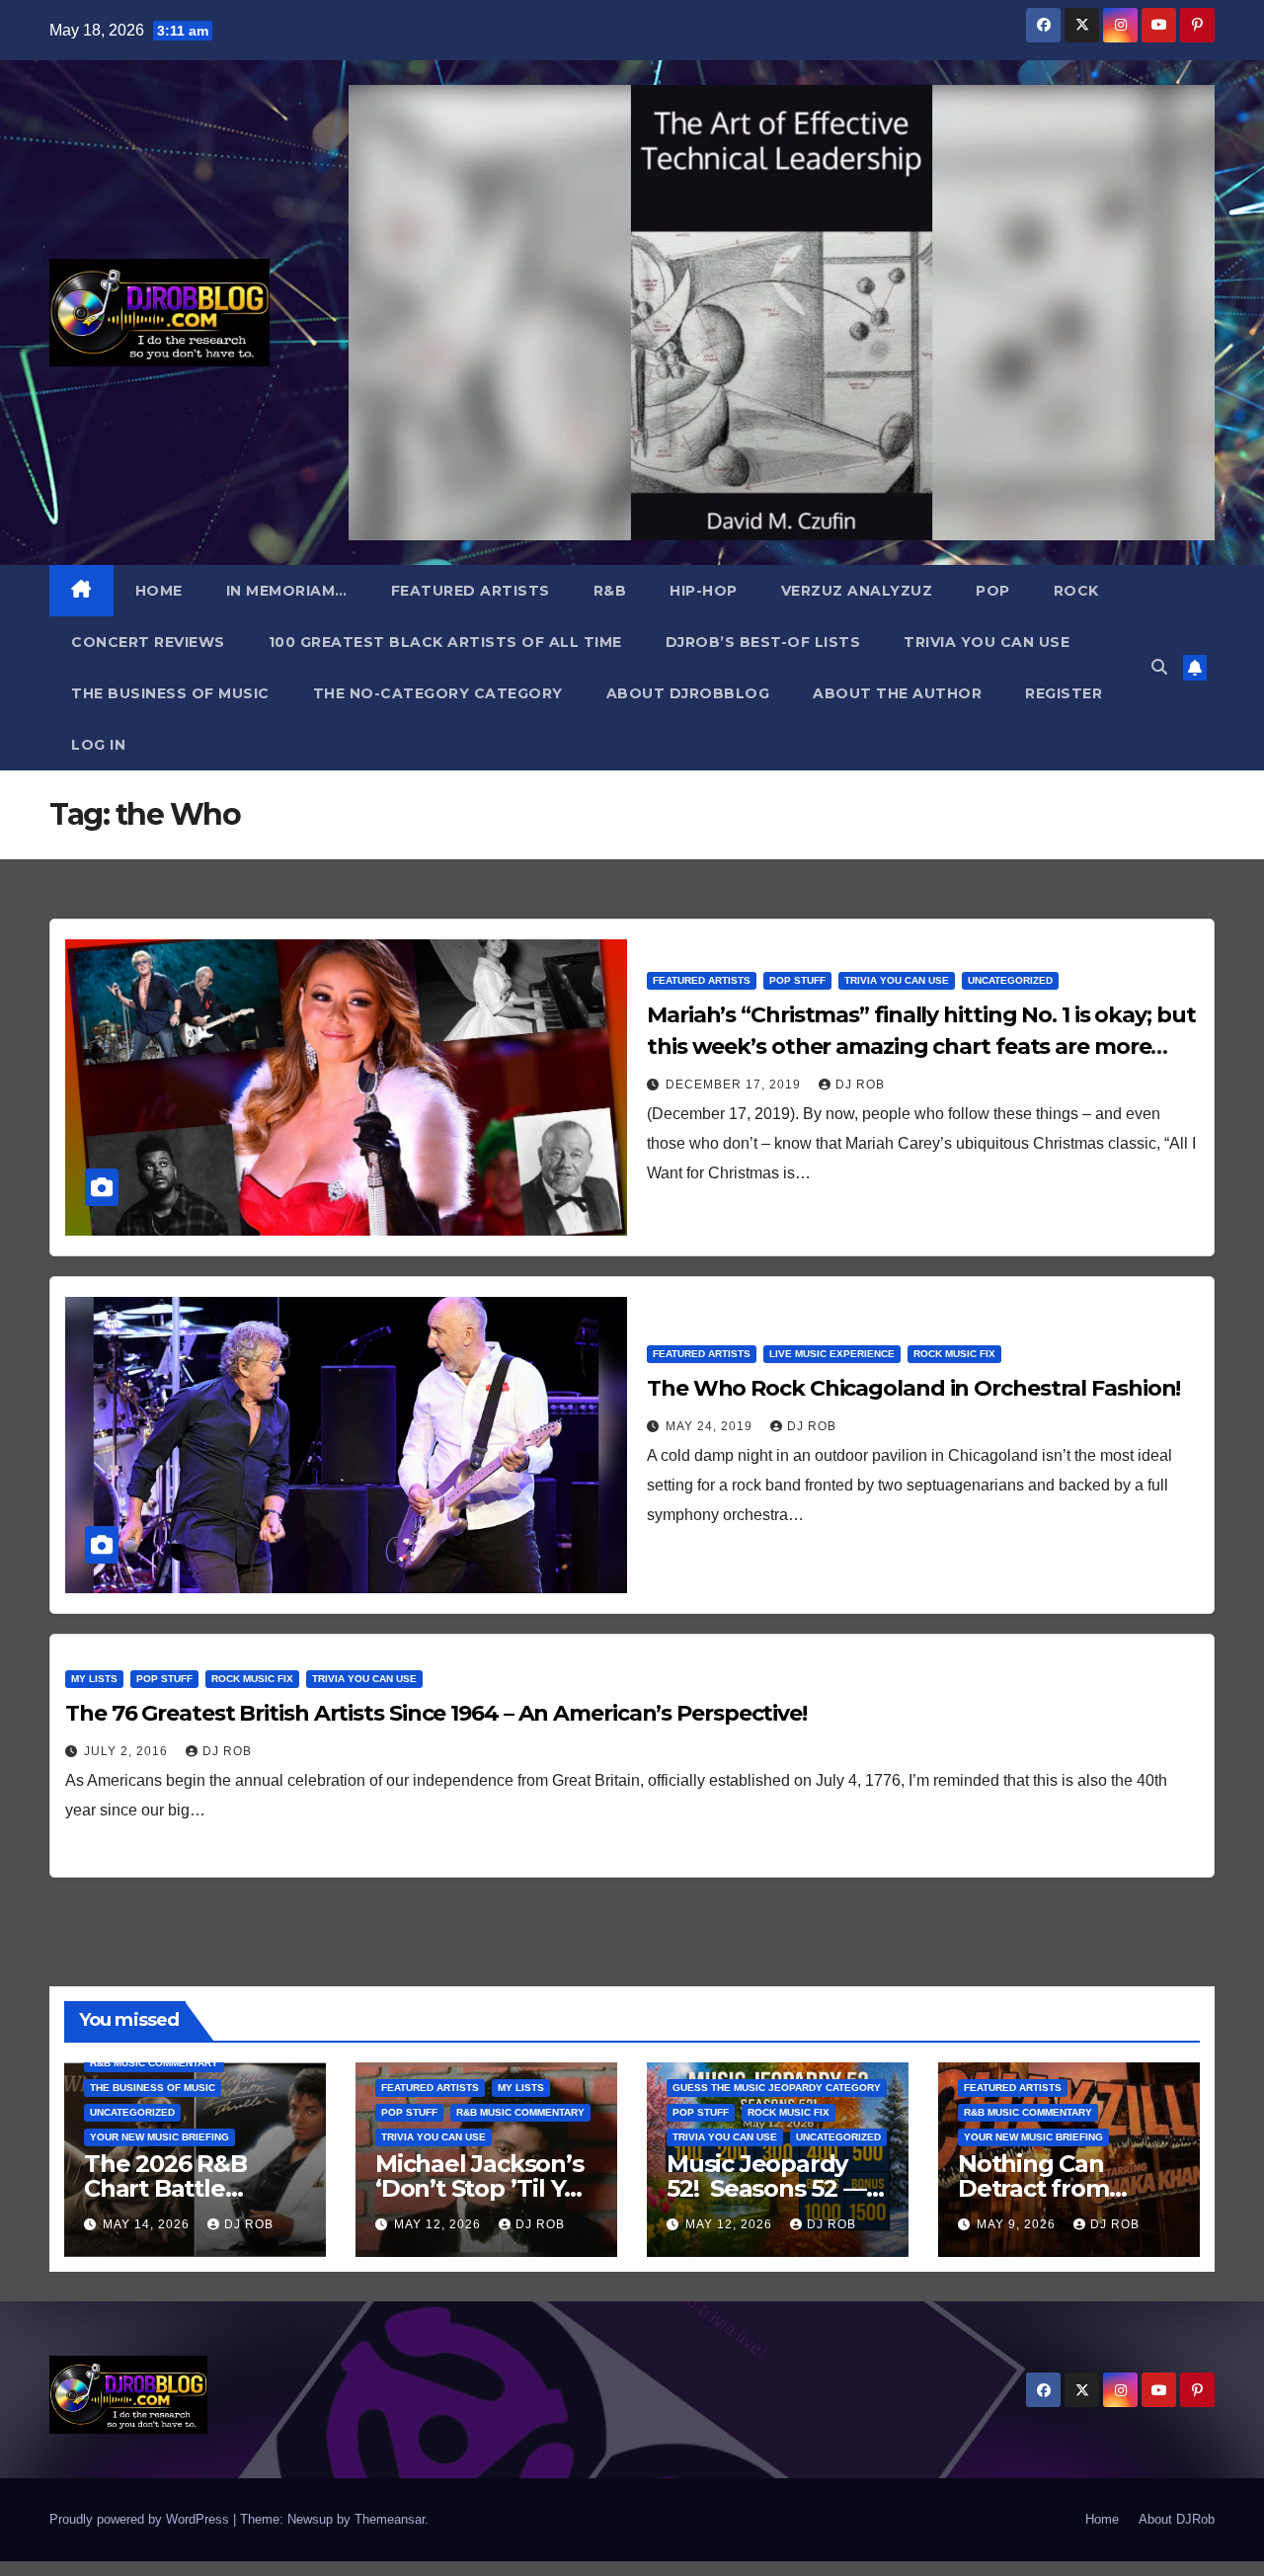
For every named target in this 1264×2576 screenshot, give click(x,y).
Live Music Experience (832, 1354)
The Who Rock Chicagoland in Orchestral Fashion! (913, 1388)
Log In (98, 745)
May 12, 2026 (439, 2224)
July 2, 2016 (128, 1751)
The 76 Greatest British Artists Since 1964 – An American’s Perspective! (436, 1713)
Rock (1076, 591)
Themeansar (390, 2519)
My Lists (94, 1679)
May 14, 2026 (148, 2224)
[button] (1159, 667)
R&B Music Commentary (154, 2063)
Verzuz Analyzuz (857, 591)
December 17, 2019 (735, 1085)
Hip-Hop (704, 591)
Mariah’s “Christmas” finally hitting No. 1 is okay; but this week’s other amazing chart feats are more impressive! (921, 1046)
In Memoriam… (287, 591)
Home (159, 591)
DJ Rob (860, 1085)
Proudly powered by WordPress (141, 2519)
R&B (610, 591)
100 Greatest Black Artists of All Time (445, 642)
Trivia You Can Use (987, 642)
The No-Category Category (438, 693)
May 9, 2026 (1018, 2224)
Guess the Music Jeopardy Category (777, 2088)
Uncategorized (1010, 980)
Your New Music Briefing (159, 2137)
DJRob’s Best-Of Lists (763, 642)
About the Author (897, 693)
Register (1064, 693)
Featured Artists (471, 591)
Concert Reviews (148, 642)
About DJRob (1177, 2519)
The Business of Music (170, 693)
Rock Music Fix (954, 1354)
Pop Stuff (797, 980)
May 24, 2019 (711, 1426)
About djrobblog (688, 693)
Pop (993, 591)
